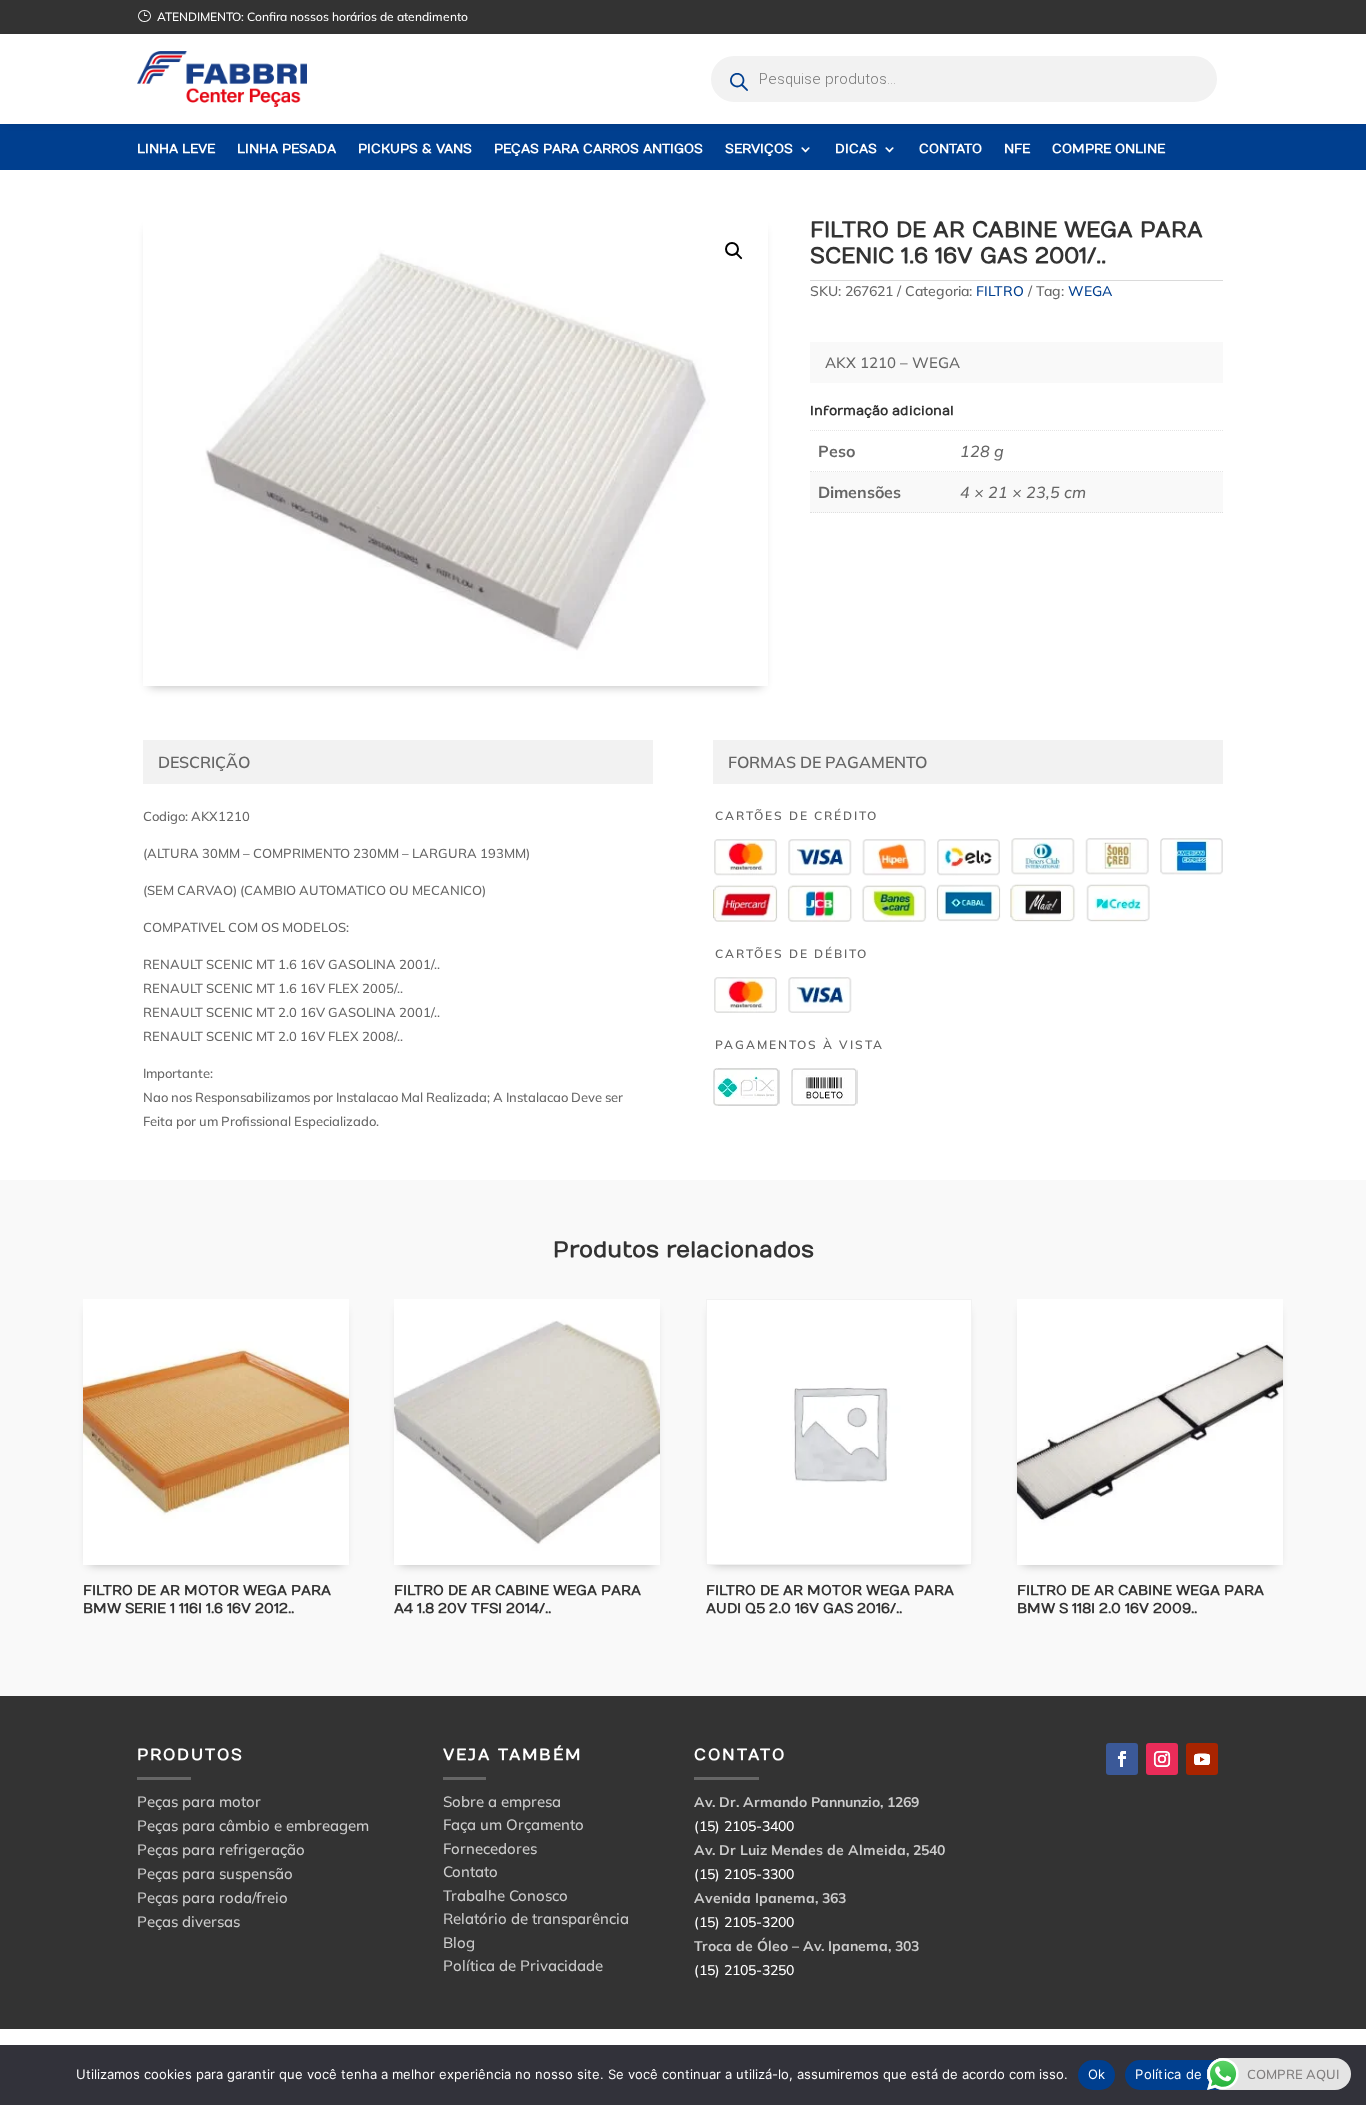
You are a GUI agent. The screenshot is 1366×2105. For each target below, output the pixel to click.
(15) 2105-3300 (744, 1874)
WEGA (1090, 291)
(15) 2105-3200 (744, 1922)
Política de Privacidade (523, 1968)
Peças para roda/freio (212, 1897)
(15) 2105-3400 (744, 1826)
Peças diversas (188, 1921)
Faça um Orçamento (513, 1827)
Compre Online (1108, 149)
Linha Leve (176, 149)
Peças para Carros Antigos (598, 149)
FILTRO (1000, 291)
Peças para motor (199, 1801)
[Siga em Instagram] (1162, 1759)
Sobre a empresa (502, 1804)
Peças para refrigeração (221, 1849)
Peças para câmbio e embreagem (253, 1825)
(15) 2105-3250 (744, 1970)
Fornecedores (490, 1851)
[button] (734, 251)
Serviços (759, 149)
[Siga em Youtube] (1202, 1759)
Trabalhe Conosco (505, 1898)
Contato (950, 149)
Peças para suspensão (215, 1873)
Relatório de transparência (536, 1921)
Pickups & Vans (415, 149)
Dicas (856, 149)
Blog (459, 1945)
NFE (1017, 149)
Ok (1097, 2074)
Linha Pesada (286, 149)
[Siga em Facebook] (1122, 1759)
